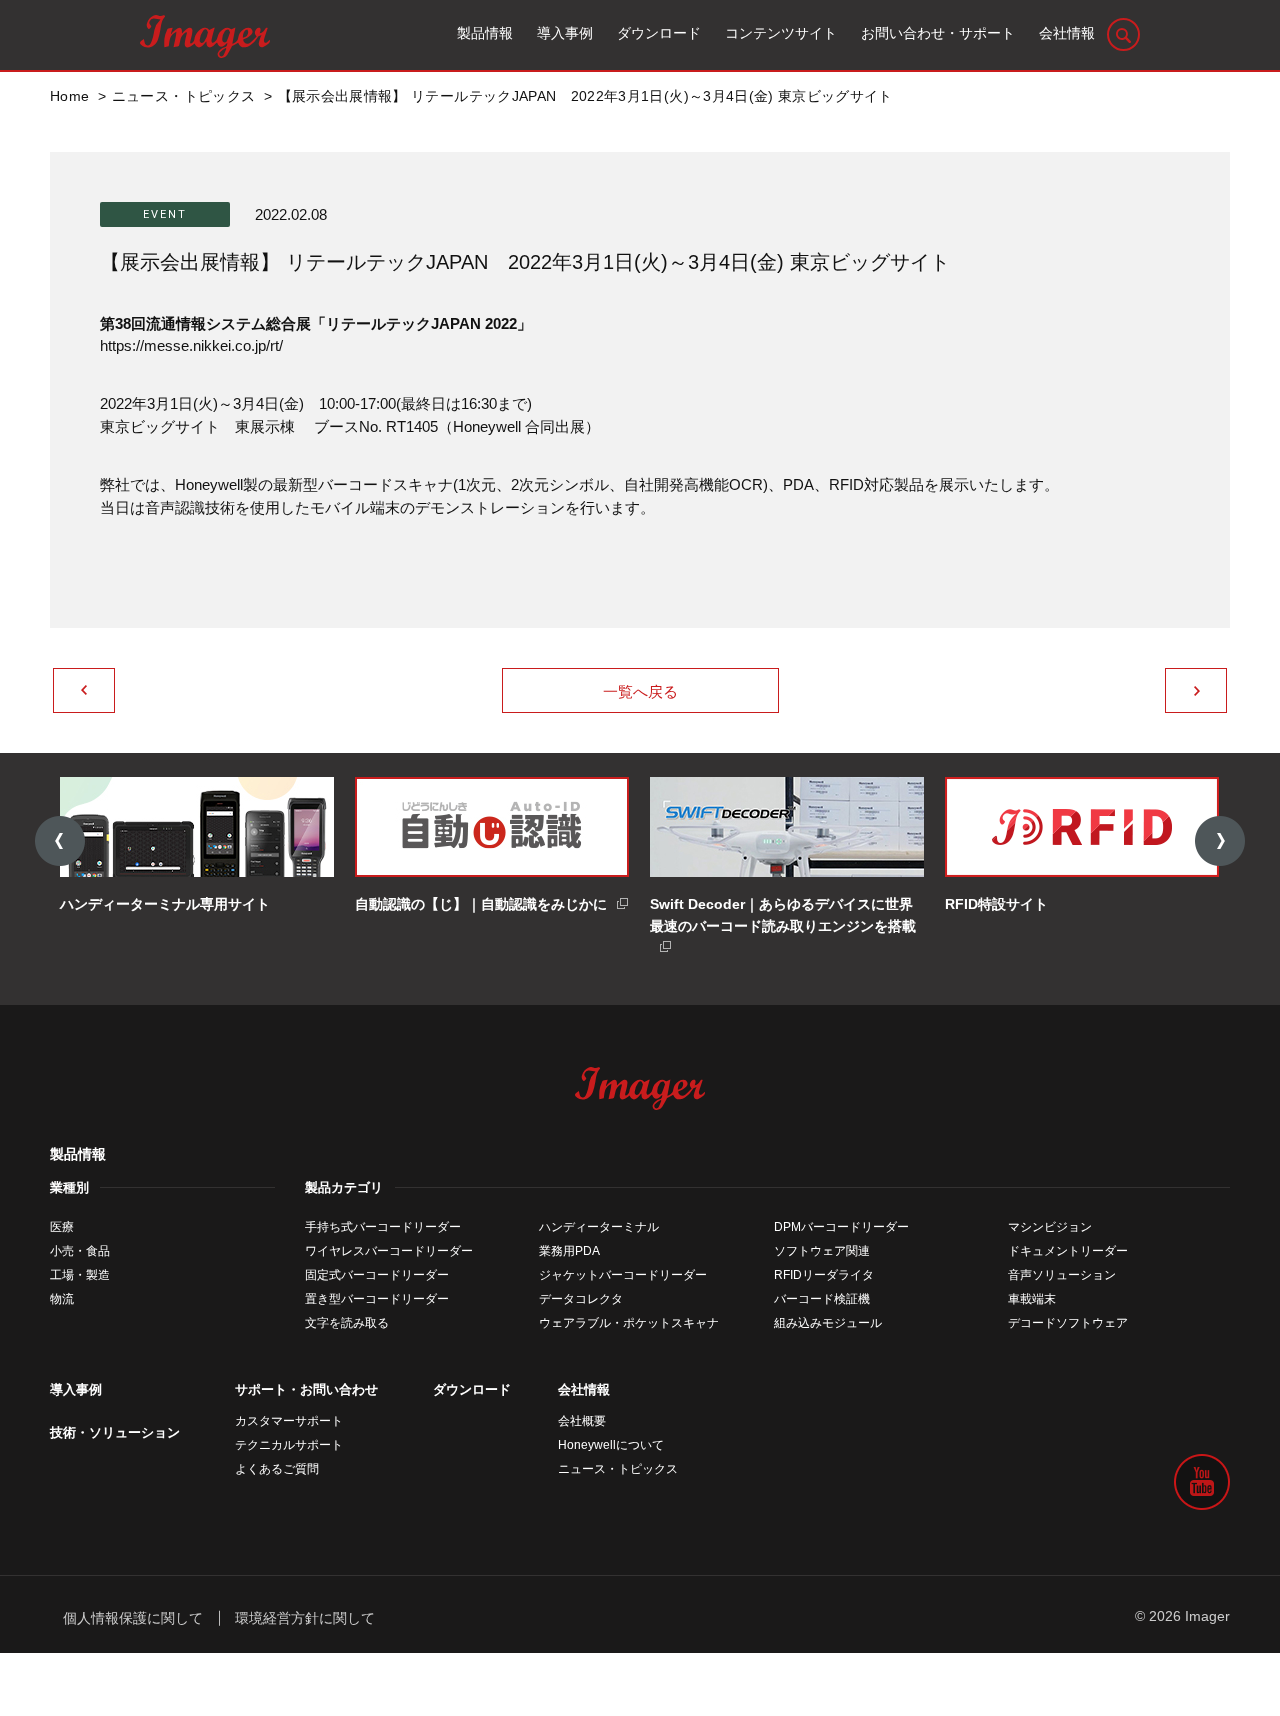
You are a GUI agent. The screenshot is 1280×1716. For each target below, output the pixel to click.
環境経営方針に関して (305, 1618)
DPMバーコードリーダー (841, 1227)
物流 (62, 1299)
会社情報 (584, 1389)
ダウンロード (472, 1389)
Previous (60, 841)
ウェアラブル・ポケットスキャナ (629, 1323)
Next (1220, 841)
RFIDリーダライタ (824, 1275)
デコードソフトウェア (1068, 1323)
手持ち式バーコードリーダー (383, 1227)
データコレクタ (581, 1299)
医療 (62, 1227)
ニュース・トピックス (618, 1469)
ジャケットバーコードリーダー (623, 1275)
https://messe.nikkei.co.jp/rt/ (191, 345)
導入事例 (76, 1389)
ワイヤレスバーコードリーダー (389, 1251)
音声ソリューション (1062, 1275)
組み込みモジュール (828, 1323)
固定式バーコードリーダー (377, 1275)
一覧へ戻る (640, 691)
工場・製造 (80, 1275)
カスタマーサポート (289, 1421)
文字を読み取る (347, 1323)
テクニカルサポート (289, 1445)
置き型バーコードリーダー (377, 1299)
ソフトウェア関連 (822, 1251)
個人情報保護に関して (133, 1618)
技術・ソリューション (115, 1432)
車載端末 (1032, 1299)
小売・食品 (80, 1251)
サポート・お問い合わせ (306, 1389)
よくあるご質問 (277, 1469)
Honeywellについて (611, 1445)
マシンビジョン (1050, 1227)
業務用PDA (569, 1251)
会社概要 (582, 1421)
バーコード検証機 (822, 1299)
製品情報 (78, 1154)
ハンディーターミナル (599, 1227)
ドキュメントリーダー (1068, 1251)
